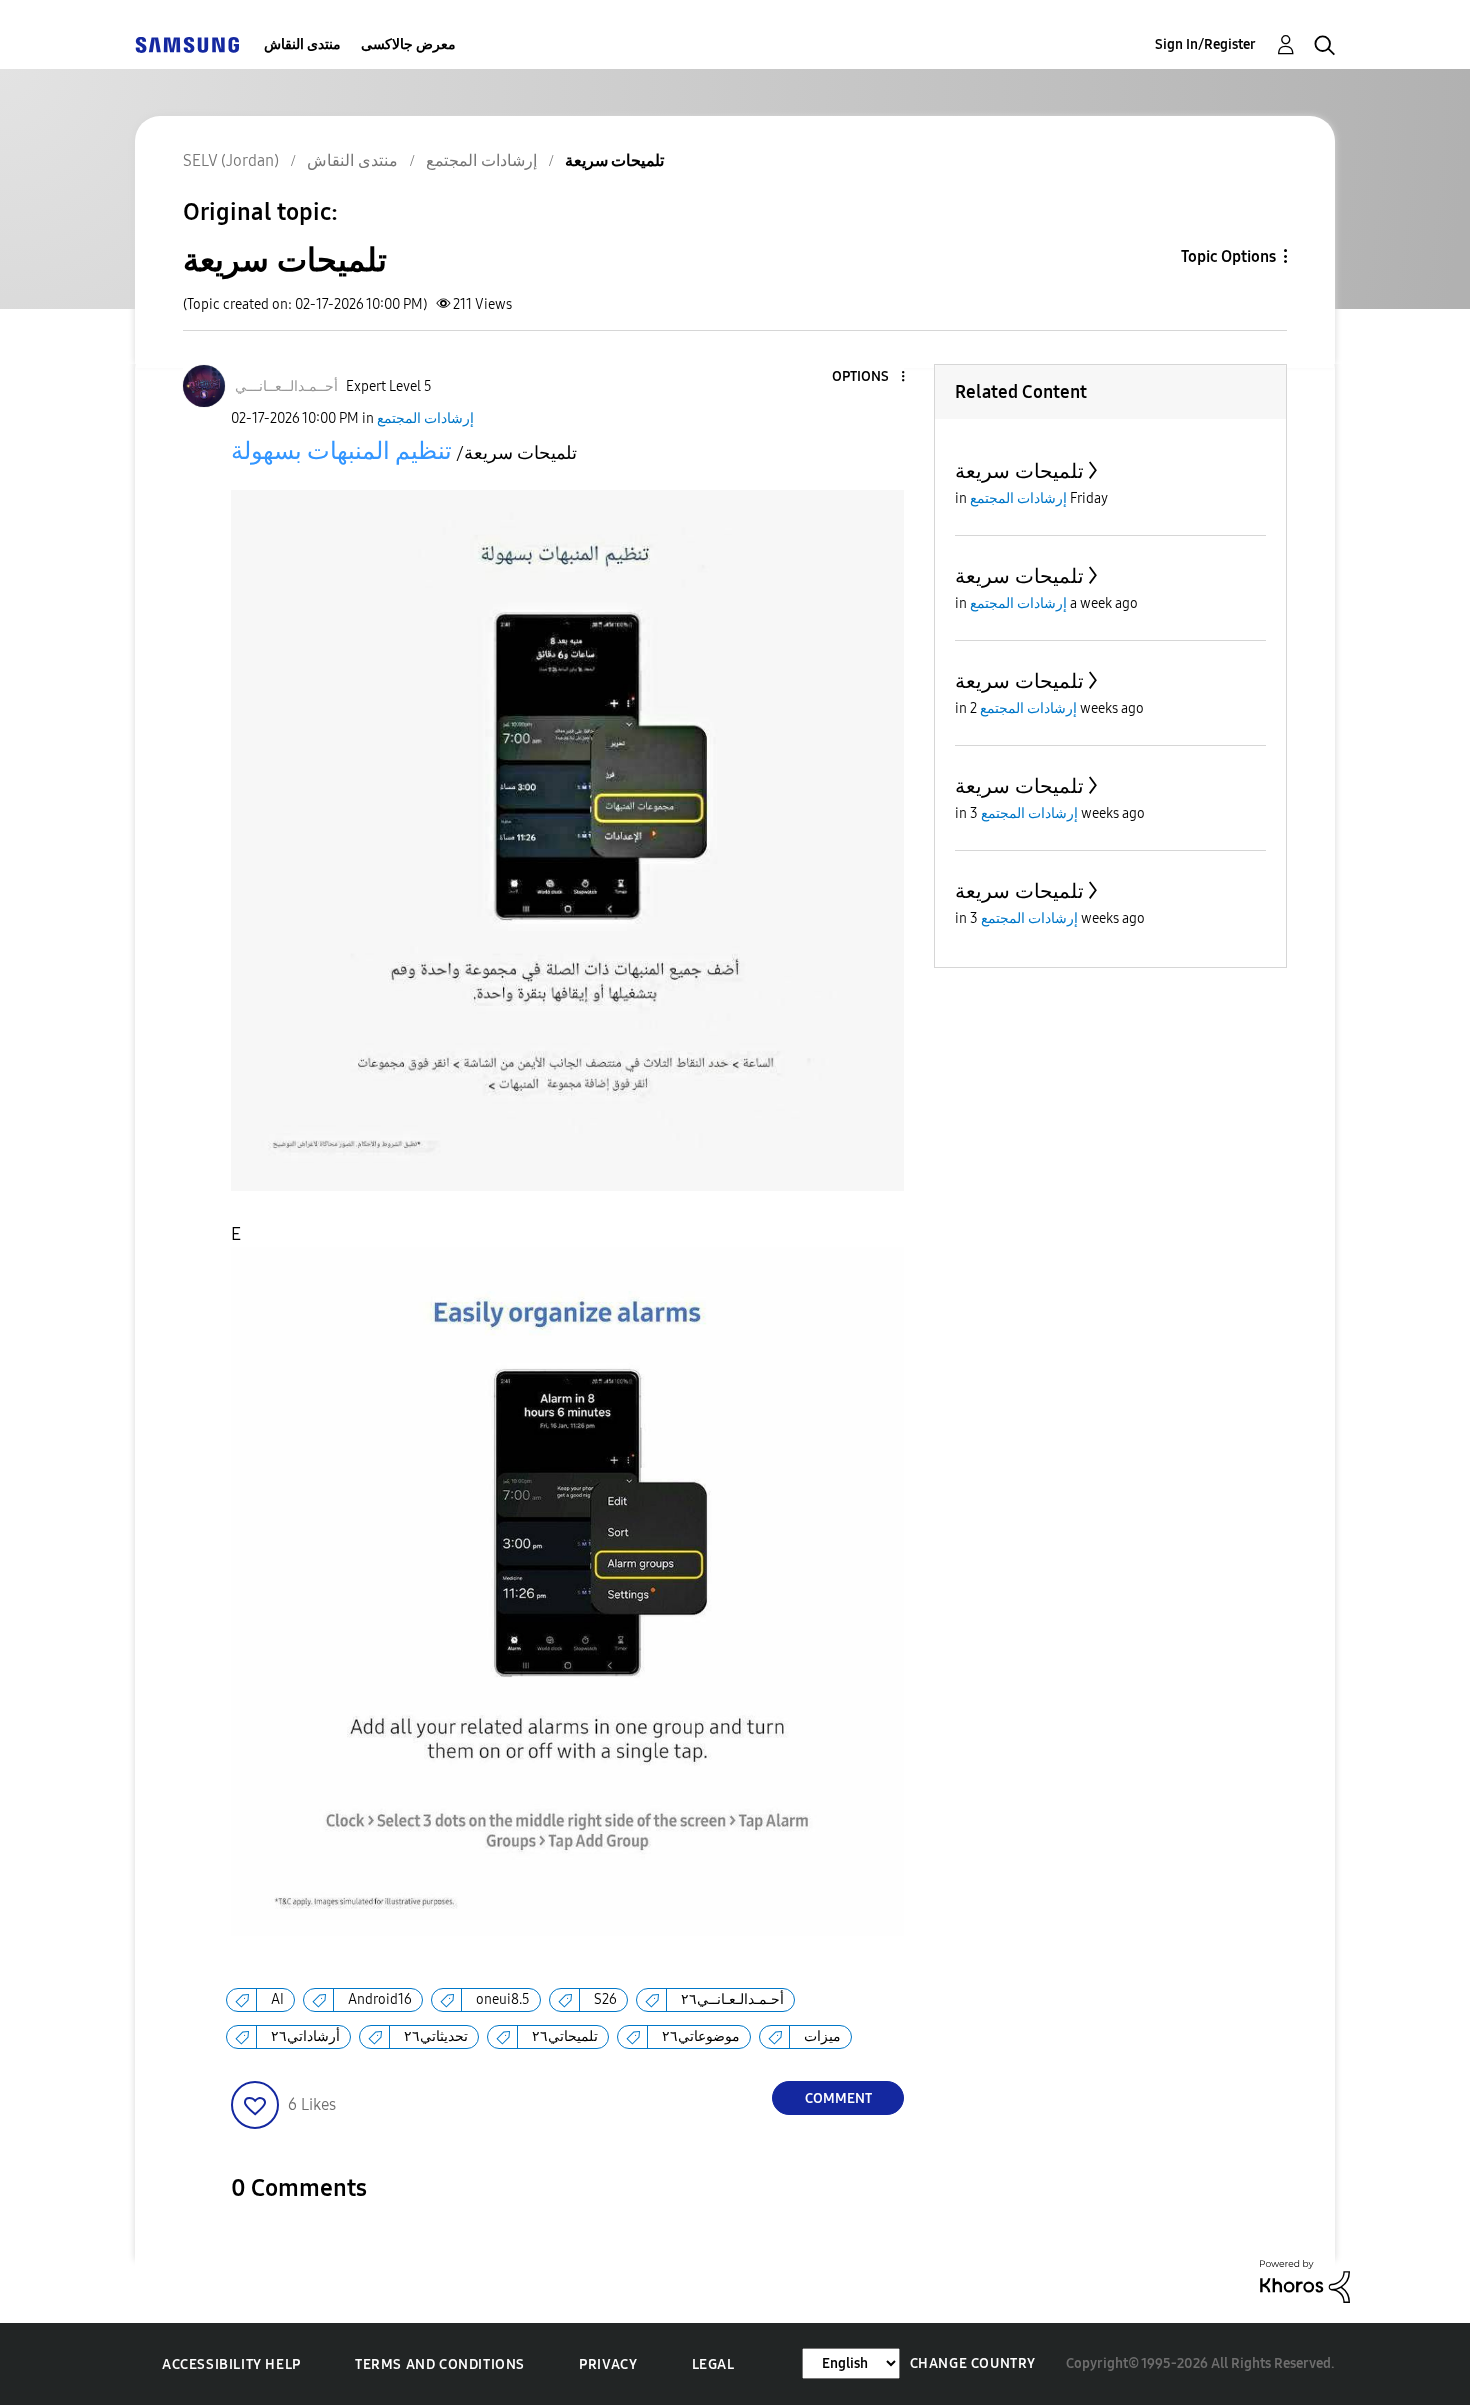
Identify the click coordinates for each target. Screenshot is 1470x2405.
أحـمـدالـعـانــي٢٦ (732, 1999)
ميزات (822, 2036)
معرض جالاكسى (408, 44)
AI (277, 1999)
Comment (838, 2098)
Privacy (608, 2364)
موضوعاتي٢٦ (701, 2036)
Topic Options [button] (1228, 256)
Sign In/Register (1205, 44)
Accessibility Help (231, 2364)
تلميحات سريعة (1019, 471)
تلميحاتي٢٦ (565, 2036)
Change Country (973, 2363)
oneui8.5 (503, 1999)
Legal (713, 2364)
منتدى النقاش (302, 44)
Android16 (380, 1999)
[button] (870, 377)
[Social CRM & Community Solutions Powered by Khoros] (1305, 2280)
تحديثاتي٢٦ (436, 2036)
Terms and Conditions (440, 2364)
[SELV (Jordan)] (187, 44)
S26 (605, 1999)
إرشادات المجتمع (425, 418)
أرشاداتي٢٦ (305, 2036)
